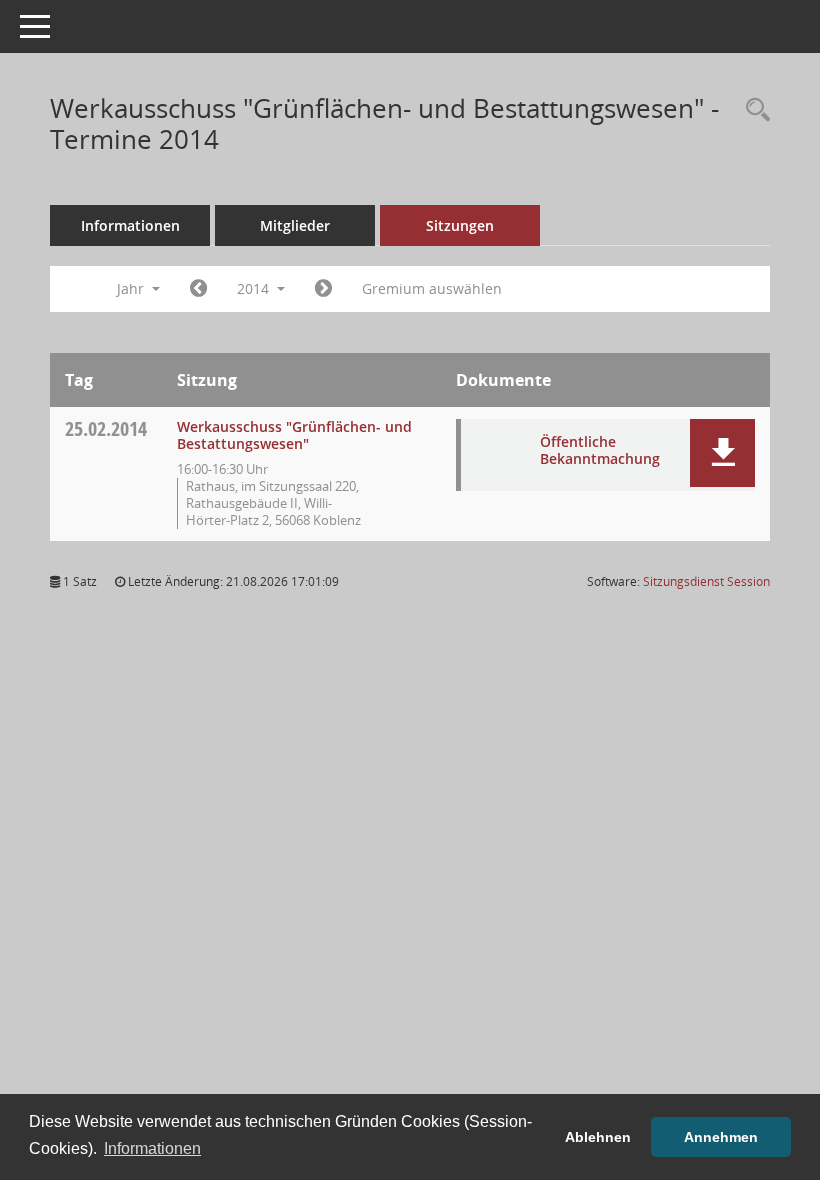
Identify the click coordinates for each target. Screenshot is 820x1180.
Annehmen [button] (721, 1137)
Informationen (130, 225)
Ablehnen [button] (598, 1137)
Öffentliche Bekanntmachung (600, 450)
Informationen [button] (152, 1148)
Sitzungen (460, 225)
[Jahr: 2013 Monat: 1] (198, 289)
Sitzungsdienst (706, 581)
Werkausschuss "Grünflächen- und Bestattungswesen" (294, 435)
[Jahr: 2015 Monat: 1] (323, 289)
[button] (722, 453)
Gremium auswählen (432, 288)
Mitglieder (295, 225)
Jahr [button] (132, 288)
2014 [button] (255, 288)
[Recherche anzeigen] (753, 110)
